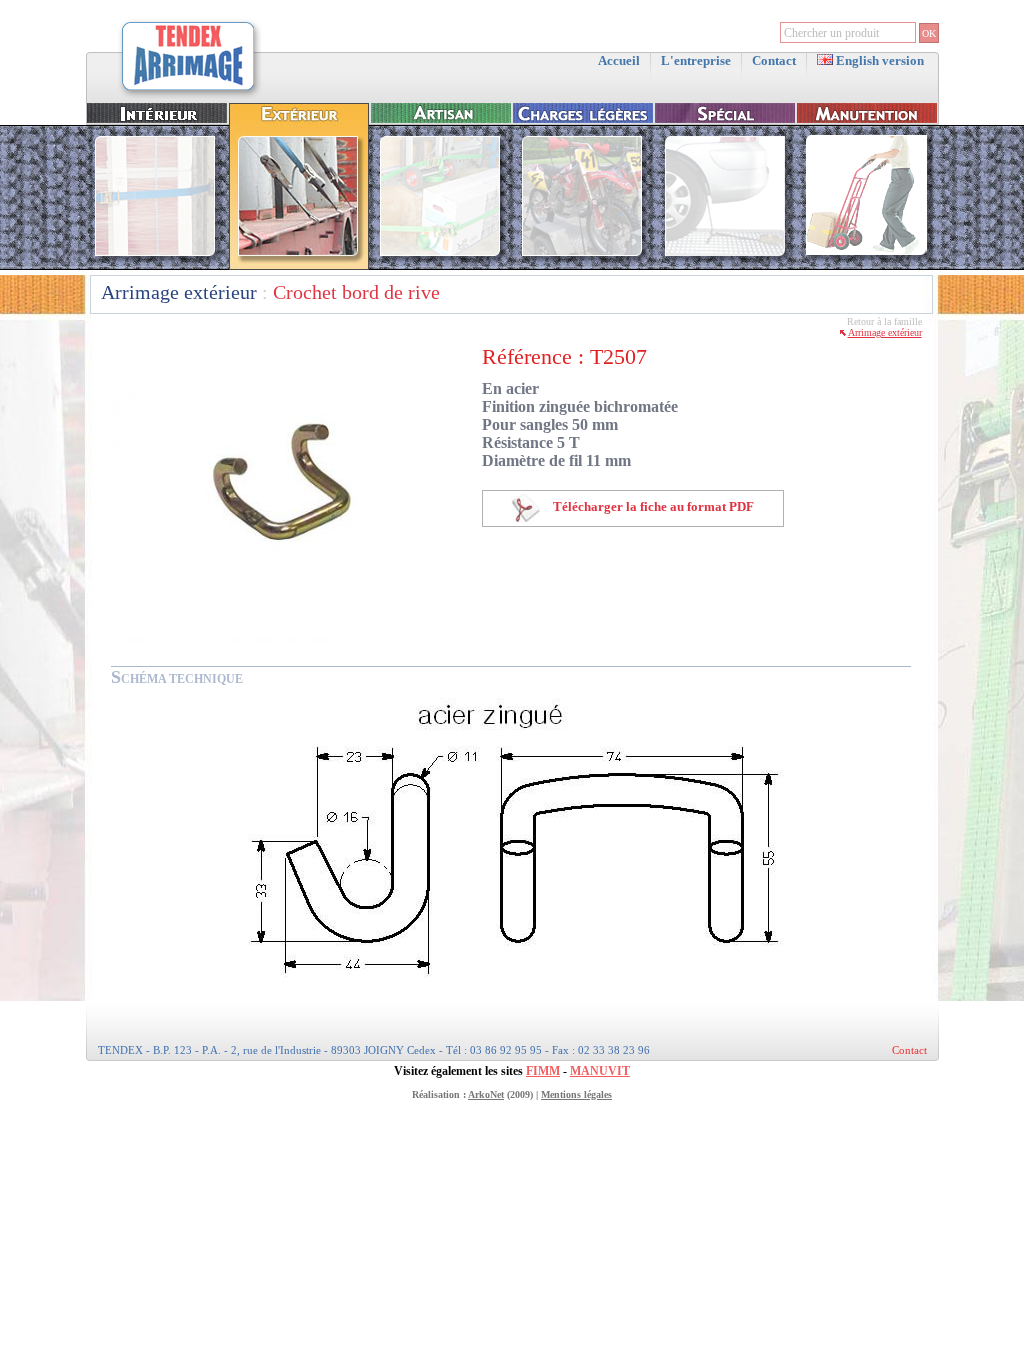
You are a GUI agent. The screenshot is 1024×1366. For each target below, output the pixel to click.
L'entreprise (696, 60)
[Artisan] (441, 265)
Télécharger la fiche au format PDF (652, 506)
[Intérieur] (157, 265)
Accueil (619, 60)
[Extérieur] (299, 265)
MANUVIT (600, 1071)
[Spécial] (725, 265)
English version (878, 60)
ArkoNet (486, 1094)
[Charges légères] (583, 265)
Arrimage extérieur (179, 292)
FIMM (543, 1071)
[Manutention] (867, 265)
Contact (774, 60)
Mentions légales (576, 1094)
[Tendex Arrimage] (189, 96)
